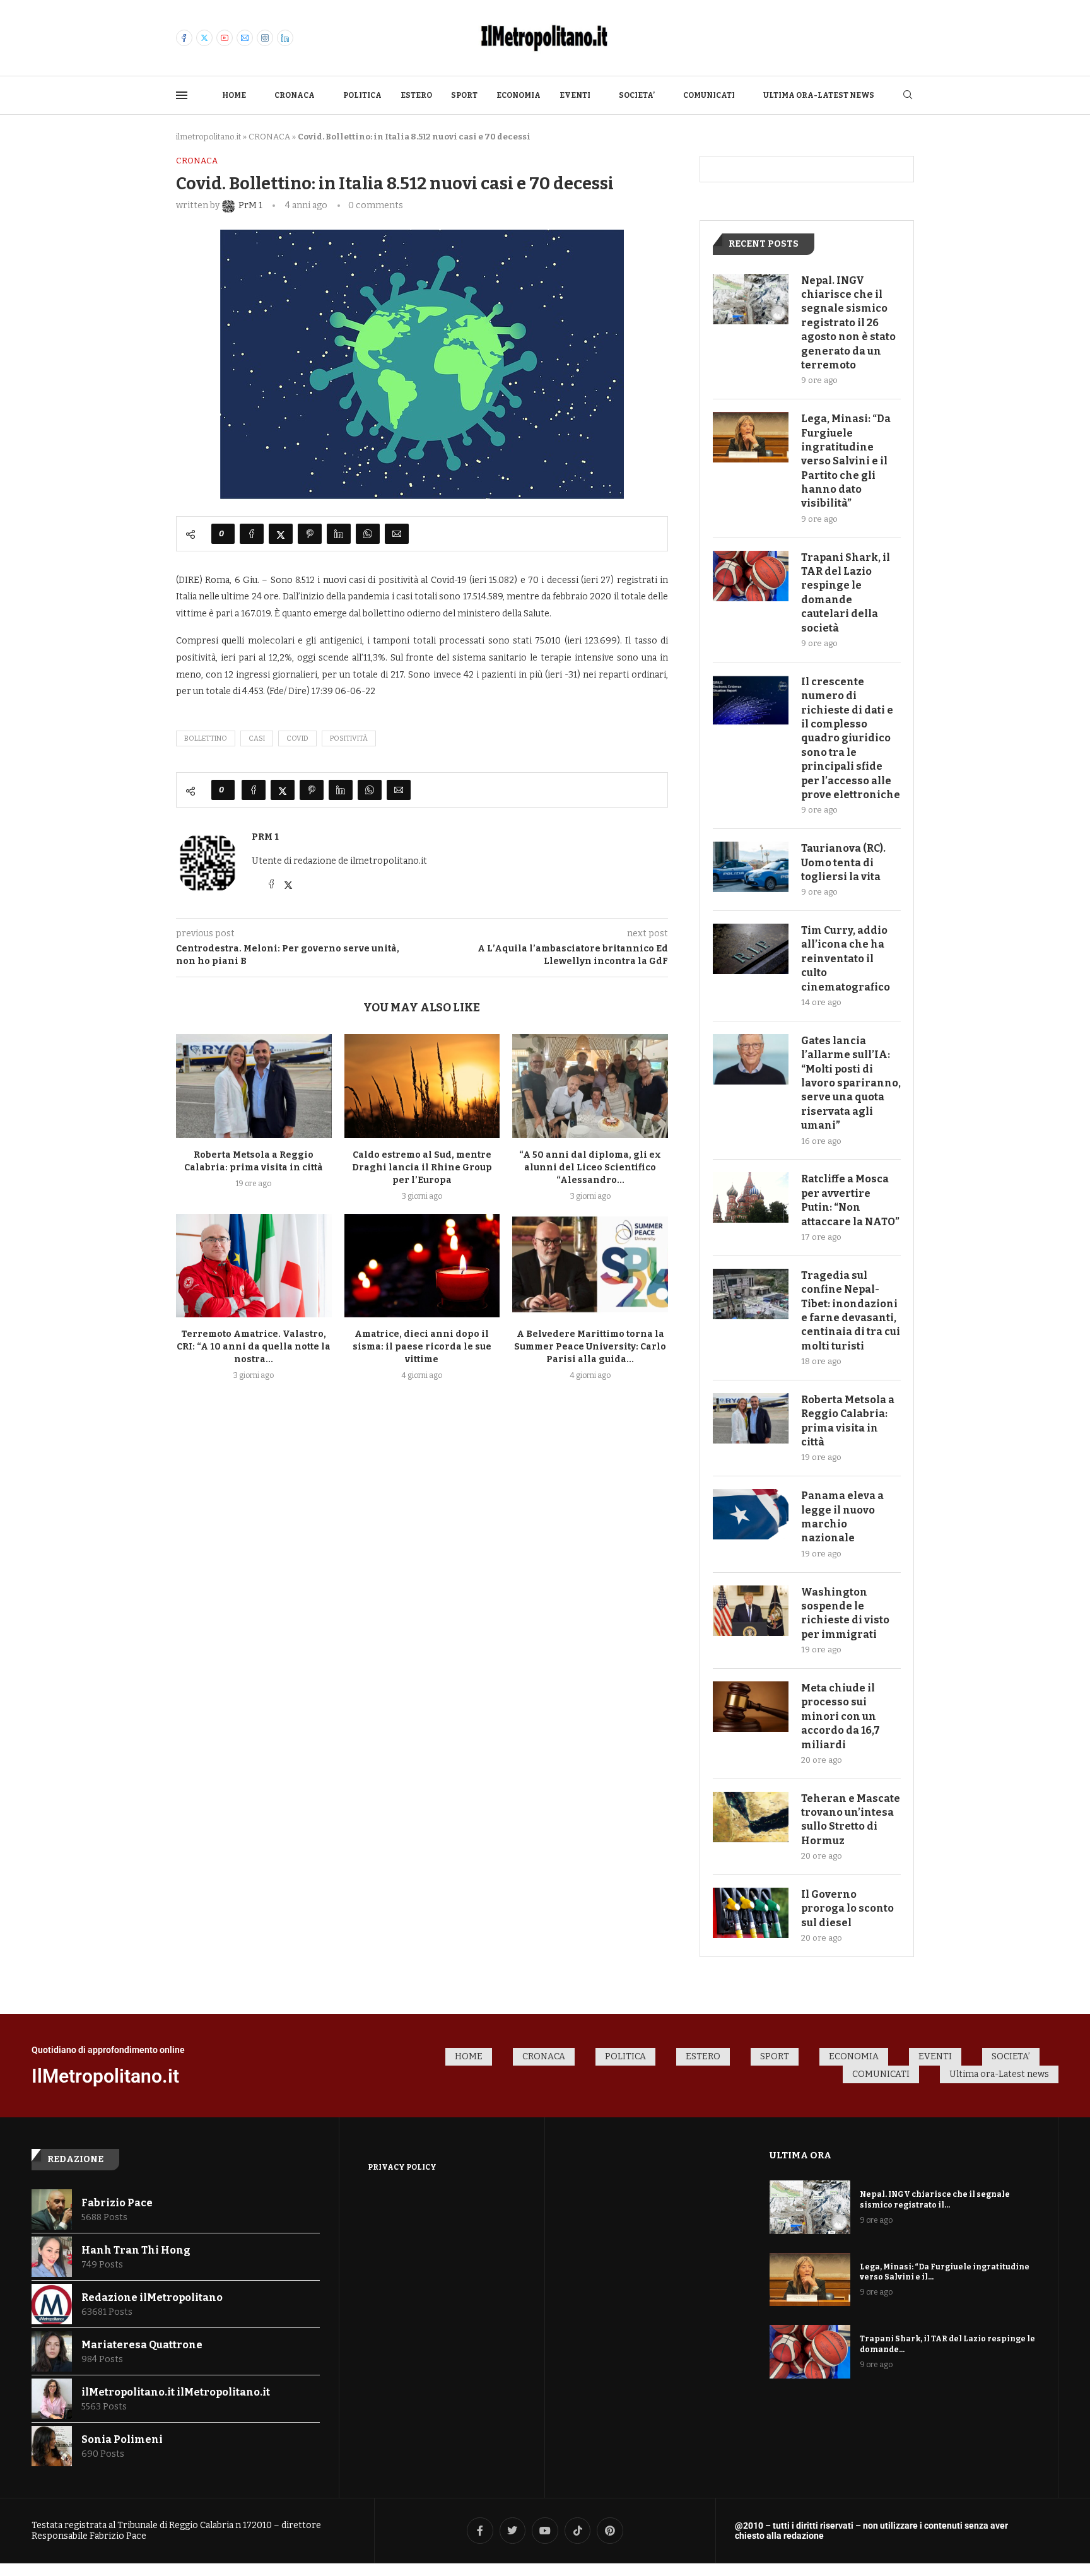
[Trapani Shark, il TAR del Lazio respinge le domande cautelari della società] (751, 576)
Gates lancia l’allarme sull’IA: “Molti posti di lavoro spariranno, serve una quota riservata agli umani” (851, 1083)
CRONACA (295, 95)
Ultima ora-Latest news (819, 95)
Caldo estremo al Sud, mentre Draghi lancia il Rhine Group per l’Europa (422, 1167)
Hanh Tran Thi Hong (136, 2250)
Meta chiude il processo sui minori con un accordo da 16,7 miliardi (841, 1716)
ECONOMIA (519, 95)
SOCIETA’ (637, 95)
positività (349, 738)
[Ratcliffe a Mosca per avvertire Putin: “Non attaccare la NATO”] (751, 1197)
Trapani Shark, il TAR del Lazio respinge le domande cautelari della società (846, 593)
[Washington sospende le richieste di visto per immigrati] (751, 1611)
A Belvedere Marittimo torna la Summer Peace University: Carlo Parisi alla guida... (590, 1347)
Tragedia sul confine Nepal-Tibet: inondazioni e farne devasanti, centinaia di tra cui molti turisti (851, 1311)
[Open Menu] (182, 95)
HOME (234, 95)
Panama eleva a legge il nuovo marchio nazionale (842, 1517)
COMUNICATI (709, 95)
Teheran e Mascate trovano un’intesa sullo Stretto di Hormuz (851, 1820)
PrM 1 (265, 837)
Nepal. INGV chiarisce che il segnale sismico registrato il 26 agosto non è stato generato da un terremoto (848, 323)
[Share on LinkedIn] (339, 534)
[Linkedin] (285, 38)
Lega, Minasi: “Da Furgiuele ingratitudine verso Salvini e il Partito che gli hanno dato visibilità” (846, 461)
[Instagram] (265, 38)
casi (257, 738)
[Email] (245, 38)
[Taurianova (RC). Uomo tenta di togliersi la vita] (751, 867)
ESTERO (416, 95)
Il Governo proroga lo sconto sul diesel (847, 1908)
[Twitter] (204, 38)
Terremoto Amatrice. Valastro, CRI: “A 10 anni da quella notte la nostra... (254, 1347)
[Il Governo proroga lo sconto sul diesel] (751, 1913)
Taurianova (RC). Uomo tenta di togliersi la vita (843, 862)
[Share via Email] (397, 534)
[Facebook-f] (480, 2531)
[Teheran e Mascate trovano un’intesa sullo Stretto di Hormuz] (751, 1817)
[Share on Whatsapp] (368, 534)
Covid (297, 738)
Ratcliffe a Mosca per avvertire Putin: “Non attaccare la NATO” (850, 1200)
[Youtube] (225, 38)
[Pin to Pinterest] (310, 534)
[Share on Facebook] (252, 534)
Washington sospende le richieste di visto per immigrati (845, 1613)
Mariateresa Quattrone (142, 2345)
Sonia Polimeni (122, 2439)
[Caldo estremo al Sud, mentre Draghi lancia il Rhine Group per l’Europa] (422, 1086)
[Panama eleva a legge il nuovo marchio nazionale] (751, 1514)
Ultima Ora (800, 2155)
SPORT (464, 95)
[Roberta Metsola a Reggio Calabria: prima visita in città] (254, 1086)
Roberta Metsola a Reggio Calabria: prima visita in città (848, 1421)
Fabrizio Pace (117, 2203)
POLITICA (362, 95)
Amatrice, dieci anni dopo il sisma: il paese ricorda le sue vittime (422, 1347)
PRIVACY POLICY (402, 2167)
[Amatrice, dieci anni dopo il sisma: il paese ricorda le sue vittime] (422, 1266)
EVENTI (575, 95)
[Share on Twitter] (281, 534)
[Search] (908, 96)
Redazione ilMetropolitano (152, 2297)
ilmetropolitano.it (208, 137)
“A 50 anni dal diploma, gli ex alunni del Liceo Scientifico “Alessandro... (590, 1167)
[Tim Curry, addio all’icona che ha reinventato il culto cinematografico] (751, 949)
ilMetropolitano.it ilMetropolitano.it (176, 2392)
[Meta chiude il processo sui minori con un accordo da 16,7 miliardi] (751, 1707)
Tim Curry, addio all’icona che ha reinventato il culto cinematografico (846, 959)
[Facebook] (184, 38)
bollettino (206, 738)
